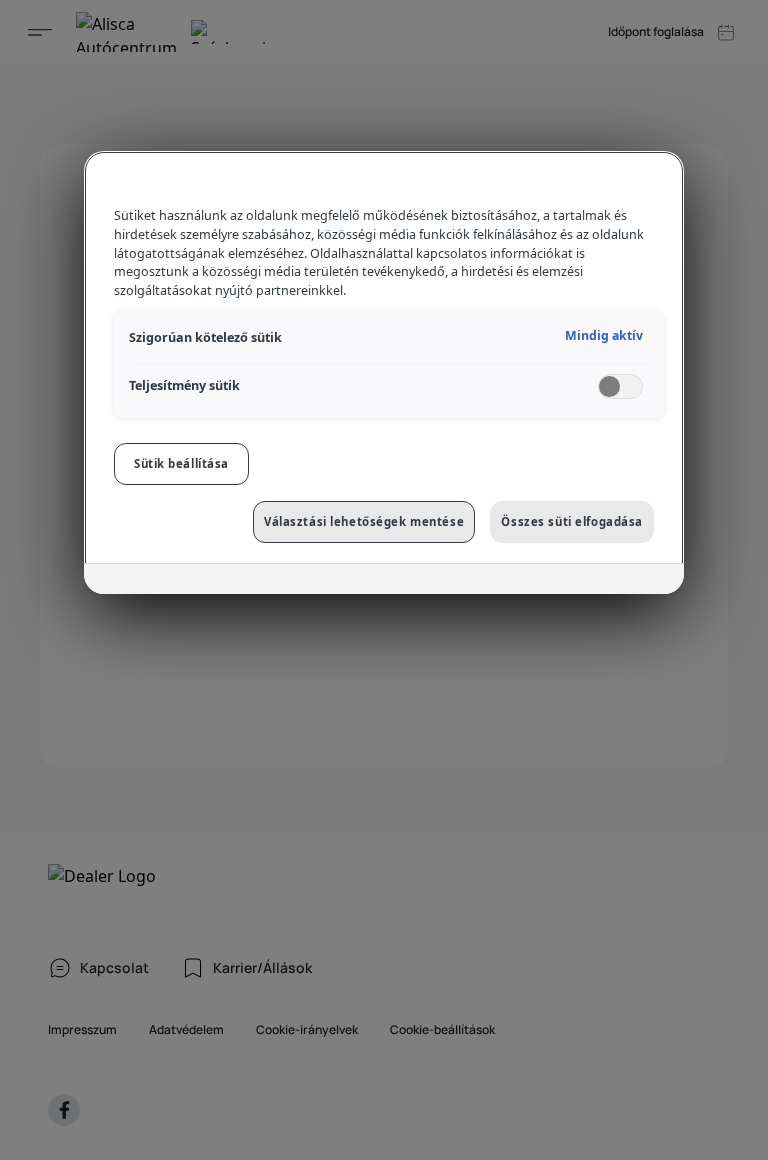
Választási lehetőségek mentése (364, 521)
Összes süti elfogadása (572, 521)
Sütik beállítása (181, 463)
